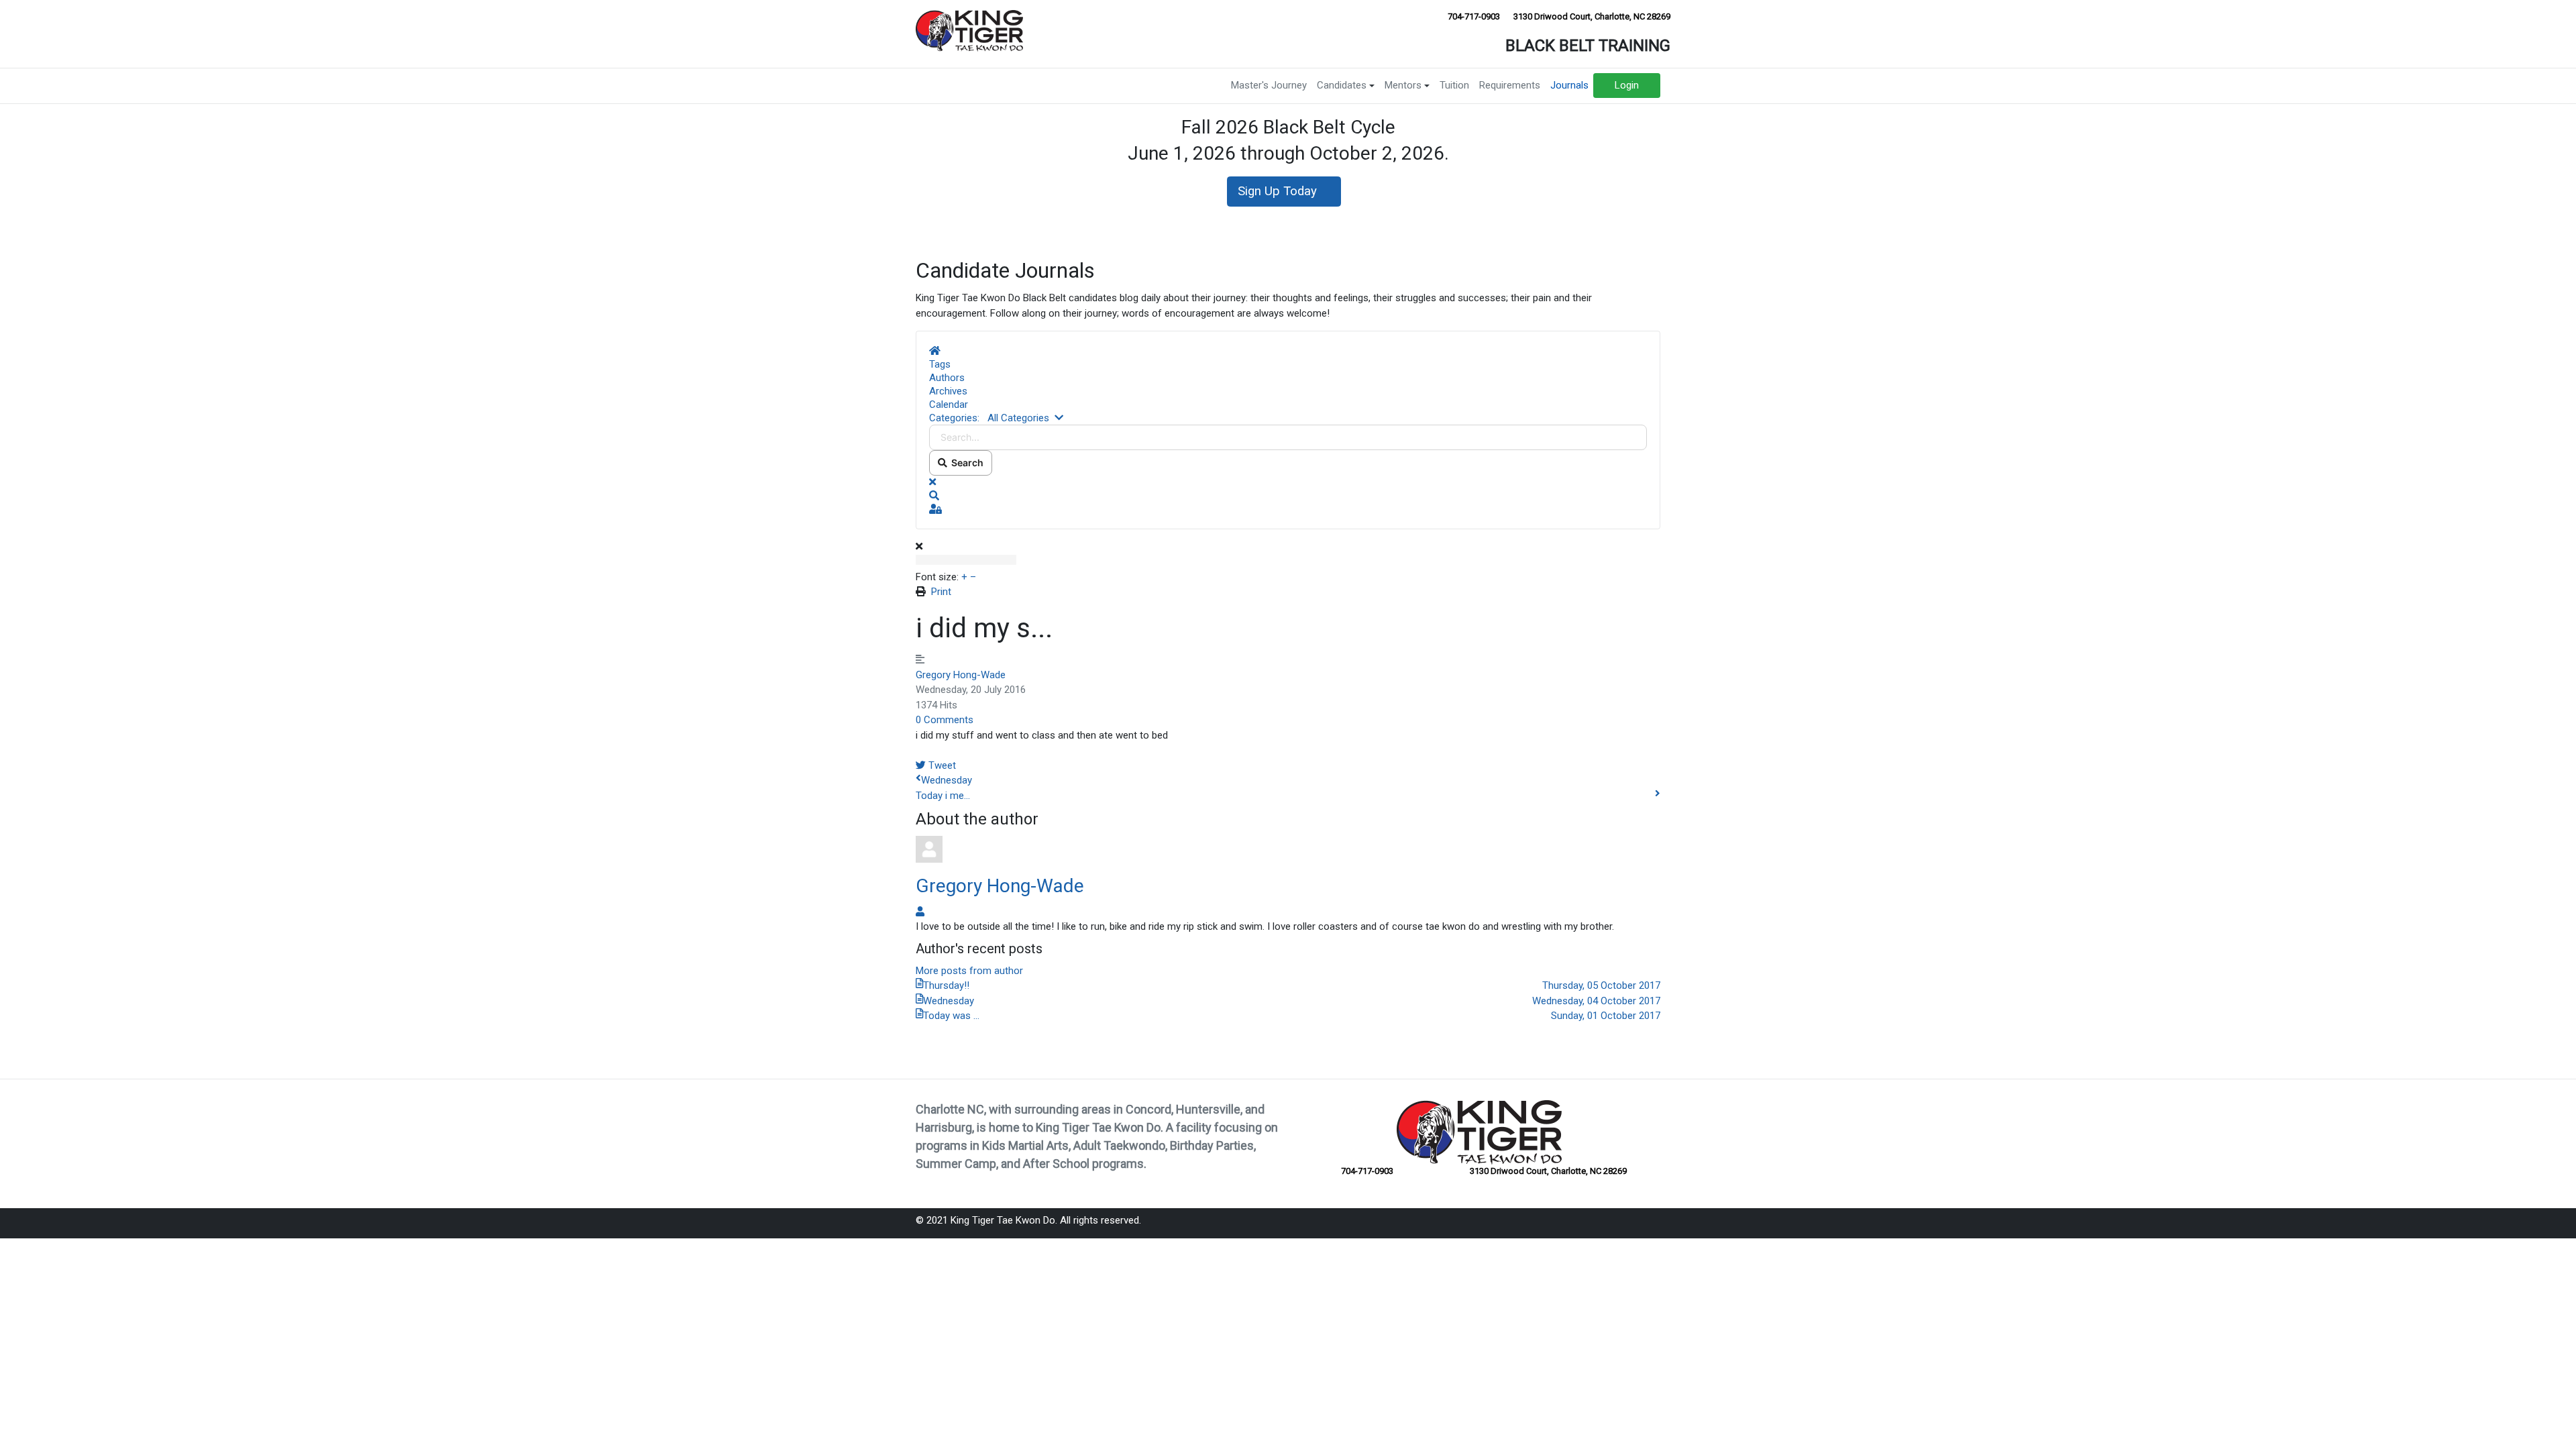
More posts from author (969, 971)
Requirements (1510, 85)
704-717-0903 (1473, 16)
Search (965, 463)
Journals (1569, 85)
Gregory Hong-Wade (961, 675)
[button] (1288, 496)
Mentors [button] (1403, 85)
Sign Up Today (1279, 191)
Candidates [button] (1342, 85)
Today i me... (943, 796)
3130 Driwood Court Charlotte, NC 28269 (1591, 16)
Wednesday (947, 780)
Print (941, 592)
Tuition (1454, 85)
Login (1627, 85)
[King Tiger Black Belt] (969, 30)
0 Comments (945, 720)
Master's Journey (1269, 85)
